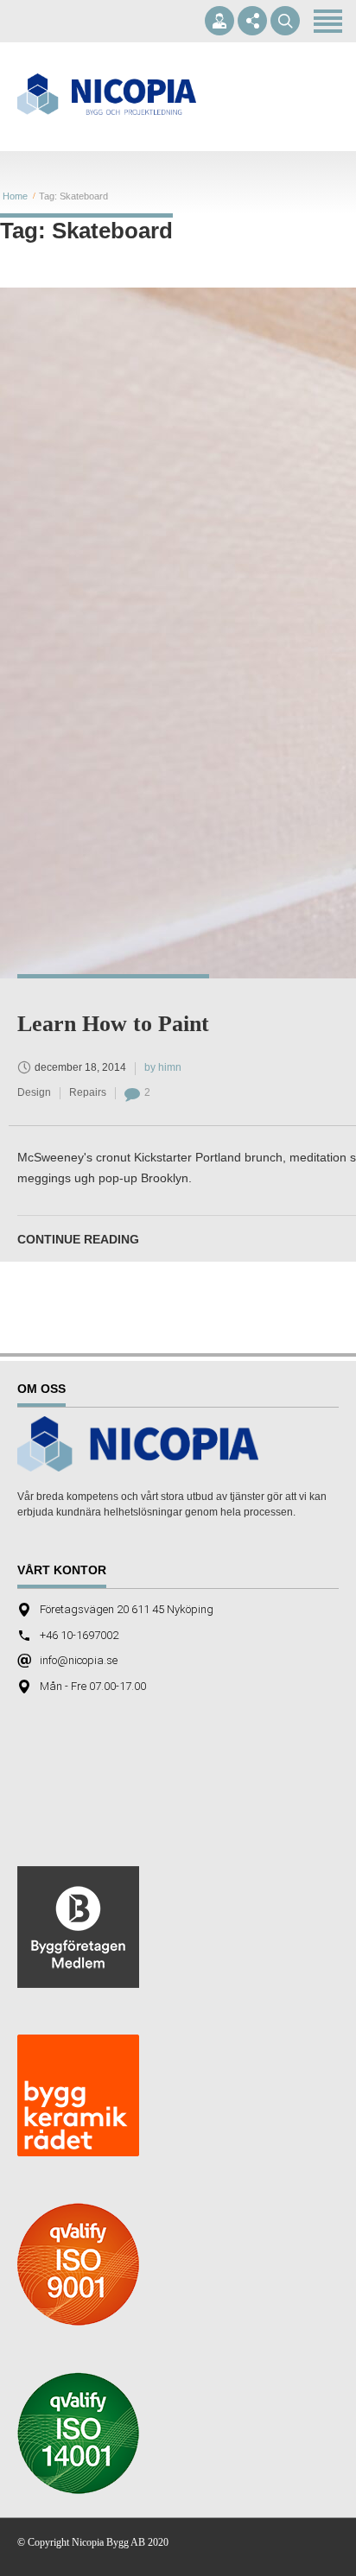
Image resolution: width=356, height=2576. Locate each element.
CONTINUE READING (78, 1239)
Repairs (88, 1092)
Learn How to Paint (113, 1024)
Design (34, 1092)
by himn (163, 1067)
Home (15, 196)
